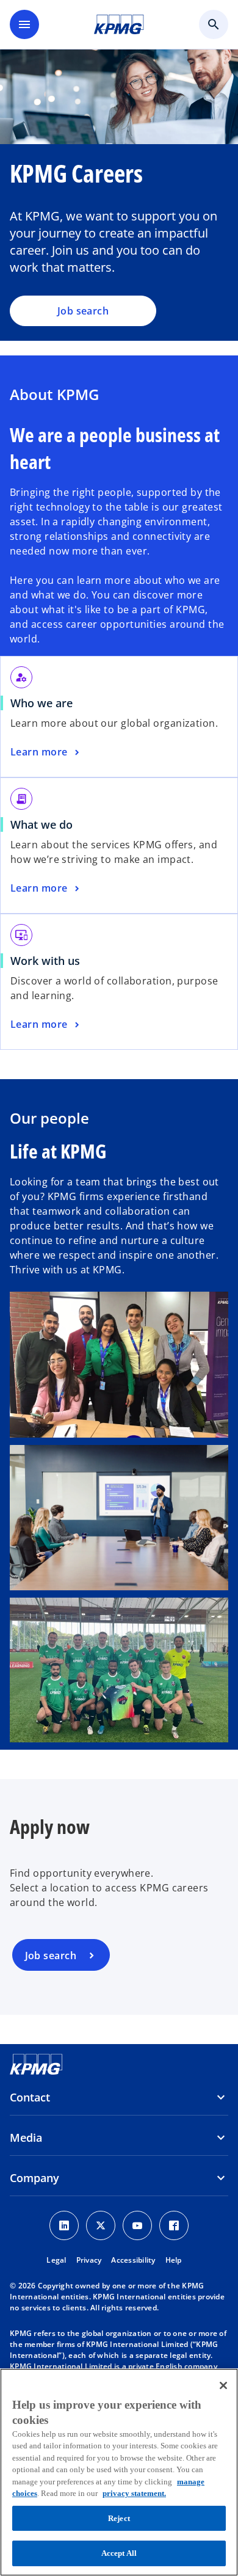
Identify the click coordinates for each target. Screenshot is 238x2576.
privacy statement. (134, 2493)
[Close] (223, 2385)
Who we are (41, 703)
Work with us (45, 961)
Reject (119, 2518)
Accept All (119, 2553)
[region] (119, 2472)
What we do (41, 824)
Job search (83, 311)
